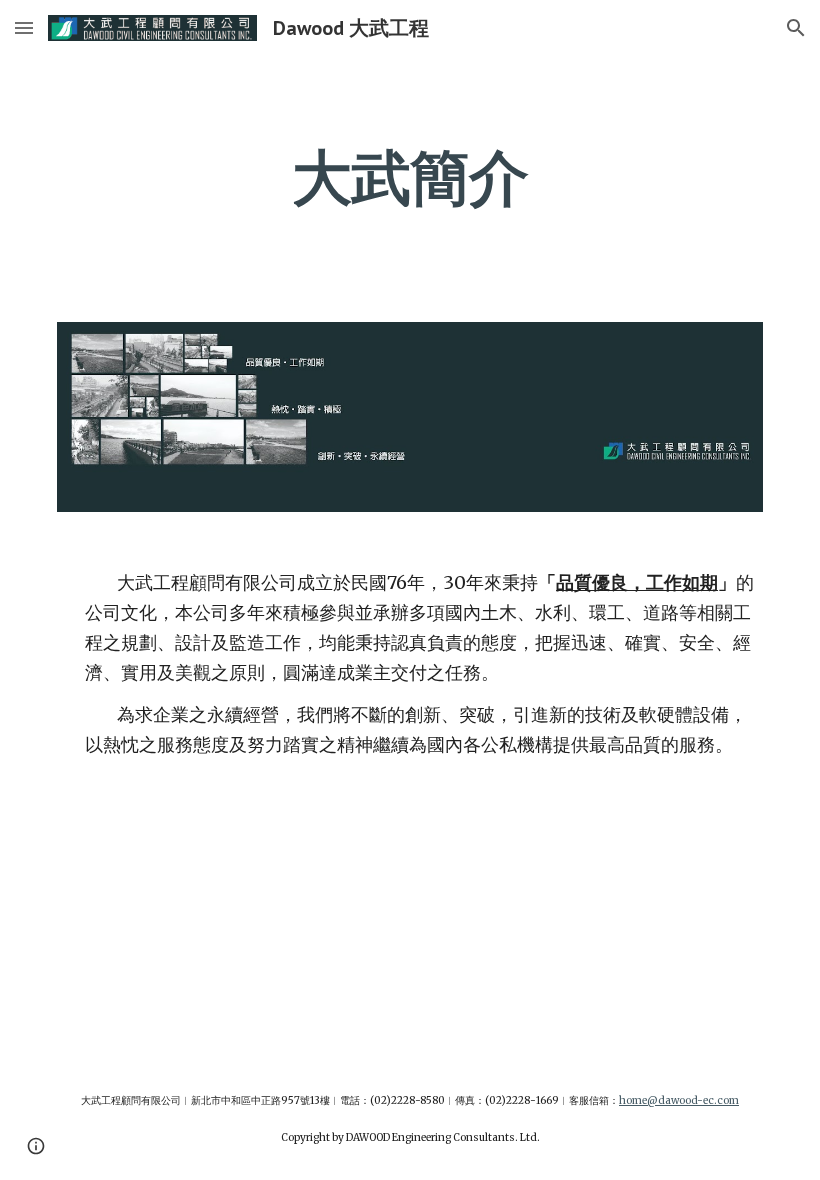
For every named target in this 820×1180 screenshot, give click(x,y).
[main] (410, 177)
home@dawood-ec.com (679, 1100)
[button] (24, 27)
